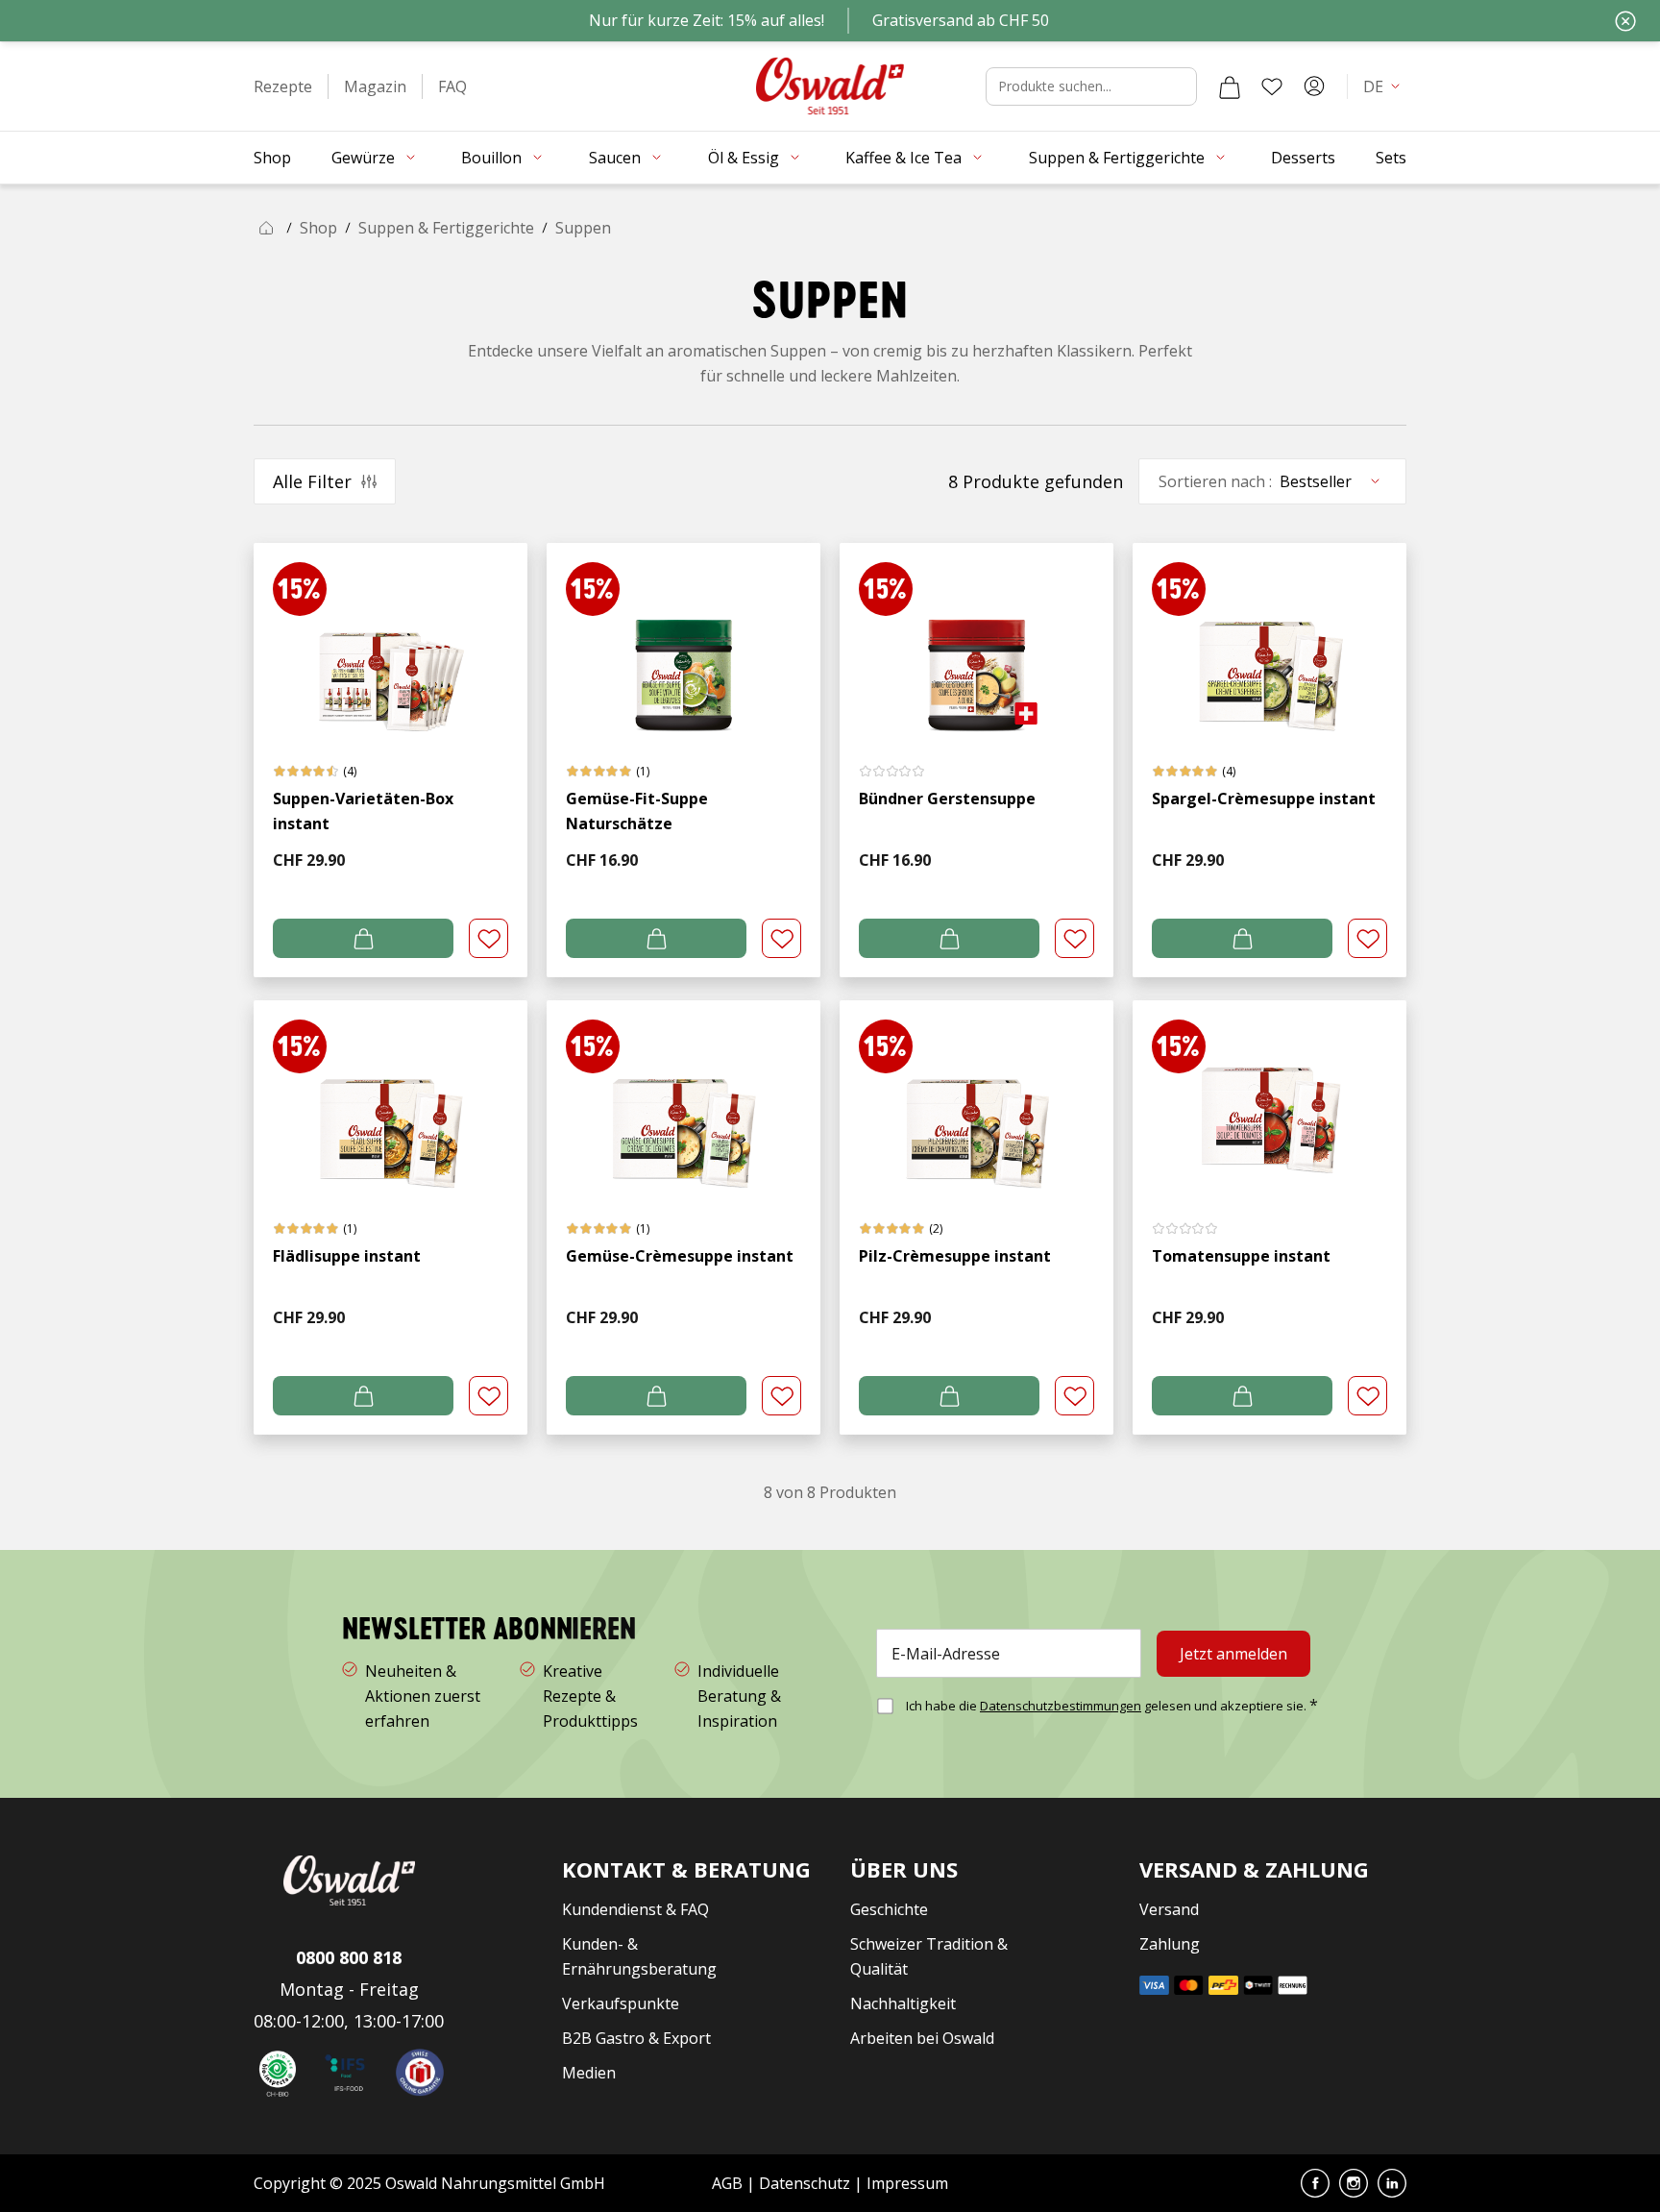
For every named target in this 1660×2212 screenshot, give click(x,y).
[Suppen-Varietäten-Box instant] (391, 639)
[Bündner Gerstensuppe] (976, 639)
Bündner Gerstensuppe (947, 799)
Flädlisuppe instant (347, 1256)
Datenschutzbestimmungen (1061, 1706)
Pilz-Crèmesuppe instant (955, 1256)
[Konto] (1314, 86)
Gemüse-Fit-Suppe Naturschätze (637, 811)
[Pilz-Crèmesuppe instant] (976, 1097)
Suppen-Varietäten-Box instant (363, 811)
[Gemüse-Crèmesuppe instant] (684, 1097)
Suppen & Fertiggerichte (446, 228)
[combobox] (1091, 86)
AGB (729, 2183)
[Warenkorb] (1230, 86)
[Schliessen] (1625, 21)
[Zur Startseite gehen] (830, 86)
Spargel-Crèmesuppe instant (1264, 799)
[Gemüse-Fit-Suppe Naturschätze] (684, 639)
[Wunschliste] (1272, 86)
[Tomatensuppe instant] (1269, 1097)
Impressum (907, 2183)
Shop (318, 228)
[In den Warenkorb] (363, 938)
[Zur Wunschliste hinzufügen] (488, 938)
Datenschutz (805, 2183)
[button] (283, 86)
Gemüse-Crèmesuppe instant (680, 1256)
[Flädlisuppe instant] (391, 1097)
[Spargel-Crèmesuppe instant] (1269, 639)
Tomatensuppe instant (1241, 1256)
